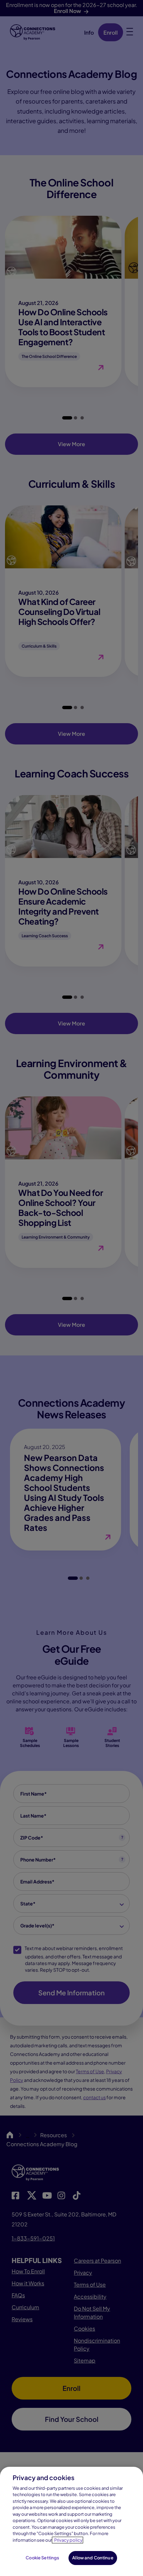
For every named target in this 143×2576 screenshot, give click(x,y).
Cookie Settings (42, 2558)
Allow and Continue (93, 2558)
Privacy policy (68, 2540)
